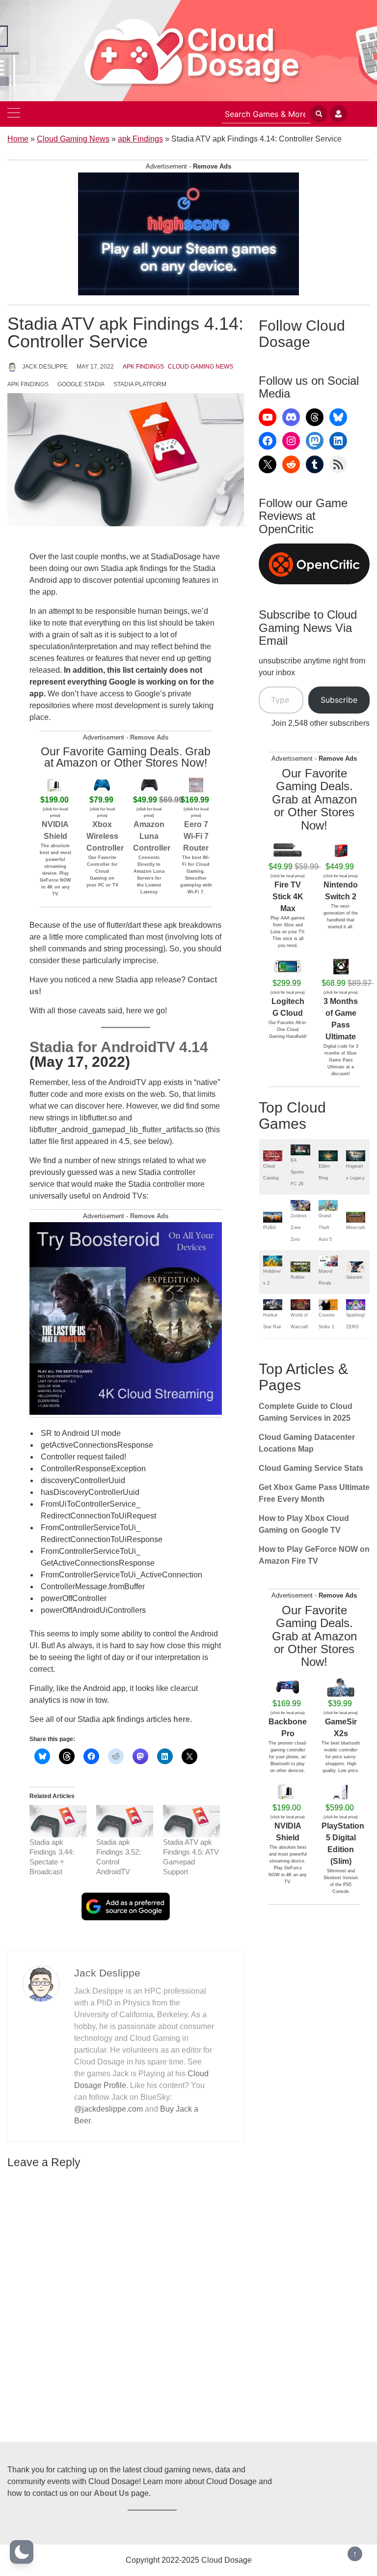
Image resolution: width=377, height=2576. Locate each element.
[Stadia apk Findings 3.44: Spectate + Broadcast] (58, 1821)
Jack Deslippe (45, 367)
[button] (22, 2552)
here (182, 1719)
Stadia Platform (140, 384)
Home (18, 139)
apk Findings (140, 139)
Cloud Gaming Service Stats (311, 1468)
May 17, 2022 (95, 367)
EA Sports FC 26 (297, 1172)
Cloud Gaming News (73, 139)
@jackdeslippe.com (108, 2109)
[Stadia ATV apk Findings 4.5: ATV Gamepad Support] (191, 1821)
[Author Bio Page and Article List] (41, 1983)
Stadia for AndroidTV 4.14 (119, 1047)
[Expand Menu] (14, 114)
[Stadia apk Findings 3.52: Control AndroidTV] (125, 1821)
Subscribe (339, 700)
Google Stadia (81, 384)
